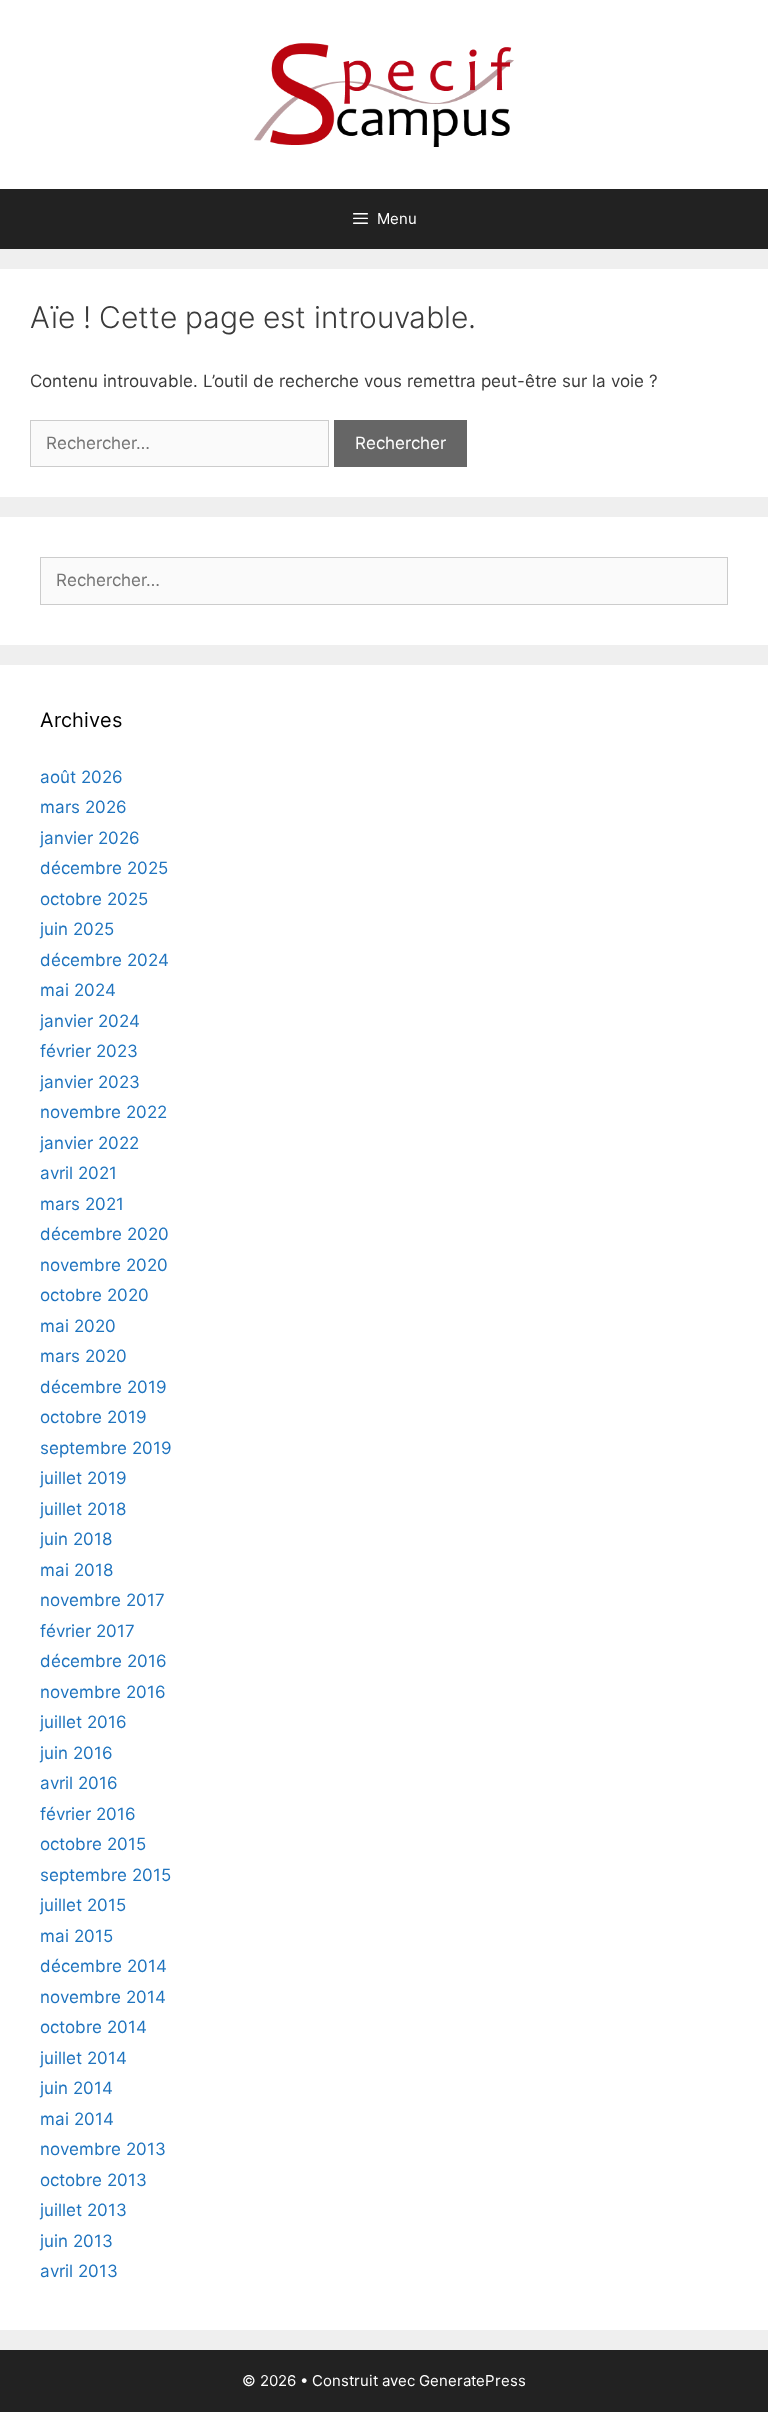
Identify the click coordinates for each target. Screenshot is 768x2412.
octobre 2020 (94, 1295)
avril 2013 (79, 2271)
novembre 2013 (103, 2149)
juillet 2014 (83, 2058)
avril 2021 (78, 1173)
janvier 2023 (90, 1082)
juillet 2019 (83, 1478)
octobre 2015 (93, 1844)
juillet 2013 (83, 2210)
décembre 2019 (103, 1387)
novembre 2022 (103, 1112)
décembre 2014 (103, 1966)
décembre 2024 (104, 960)
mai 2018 (76, 1570)
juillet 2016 (83, 1722)
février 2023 (89, 1051)
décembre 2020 (104, 1234)
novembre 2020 (104, 1265)
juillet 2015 (83, 1905)
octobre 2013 (93, 2180)
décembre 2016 (103, 1661)
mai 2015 (76, 1936)
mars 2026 (83, 807)
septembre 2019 (106, 1448)
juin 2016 (76, 1753)
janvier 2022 (89, 1143)
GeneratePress (472, 2380)
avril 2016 (79, 1783)
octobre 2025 (94, 899)
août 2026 (81, 777)
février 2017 (87, 1631)
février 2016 (88, 1814)
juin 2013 (76, 2241)
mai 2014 (77, 2119)
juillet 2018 (83, 1509)
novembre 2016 (103, 1692)
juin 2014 (76, 2088)
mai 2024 (78, 990)
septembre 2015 (105, 1875)
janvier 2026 (90, 838)
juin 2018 (76, 1539)
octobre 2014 (93, 2027)
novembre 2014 (103, 1997)
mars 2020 (83, 1356)
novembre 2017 (102, 1600)
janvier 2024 (90, 1021)
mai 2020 (78, 1326)
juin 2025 (77, 929)
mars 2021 (82, 1204)
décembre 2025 (104, 868)
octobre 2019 (93, 1417)
